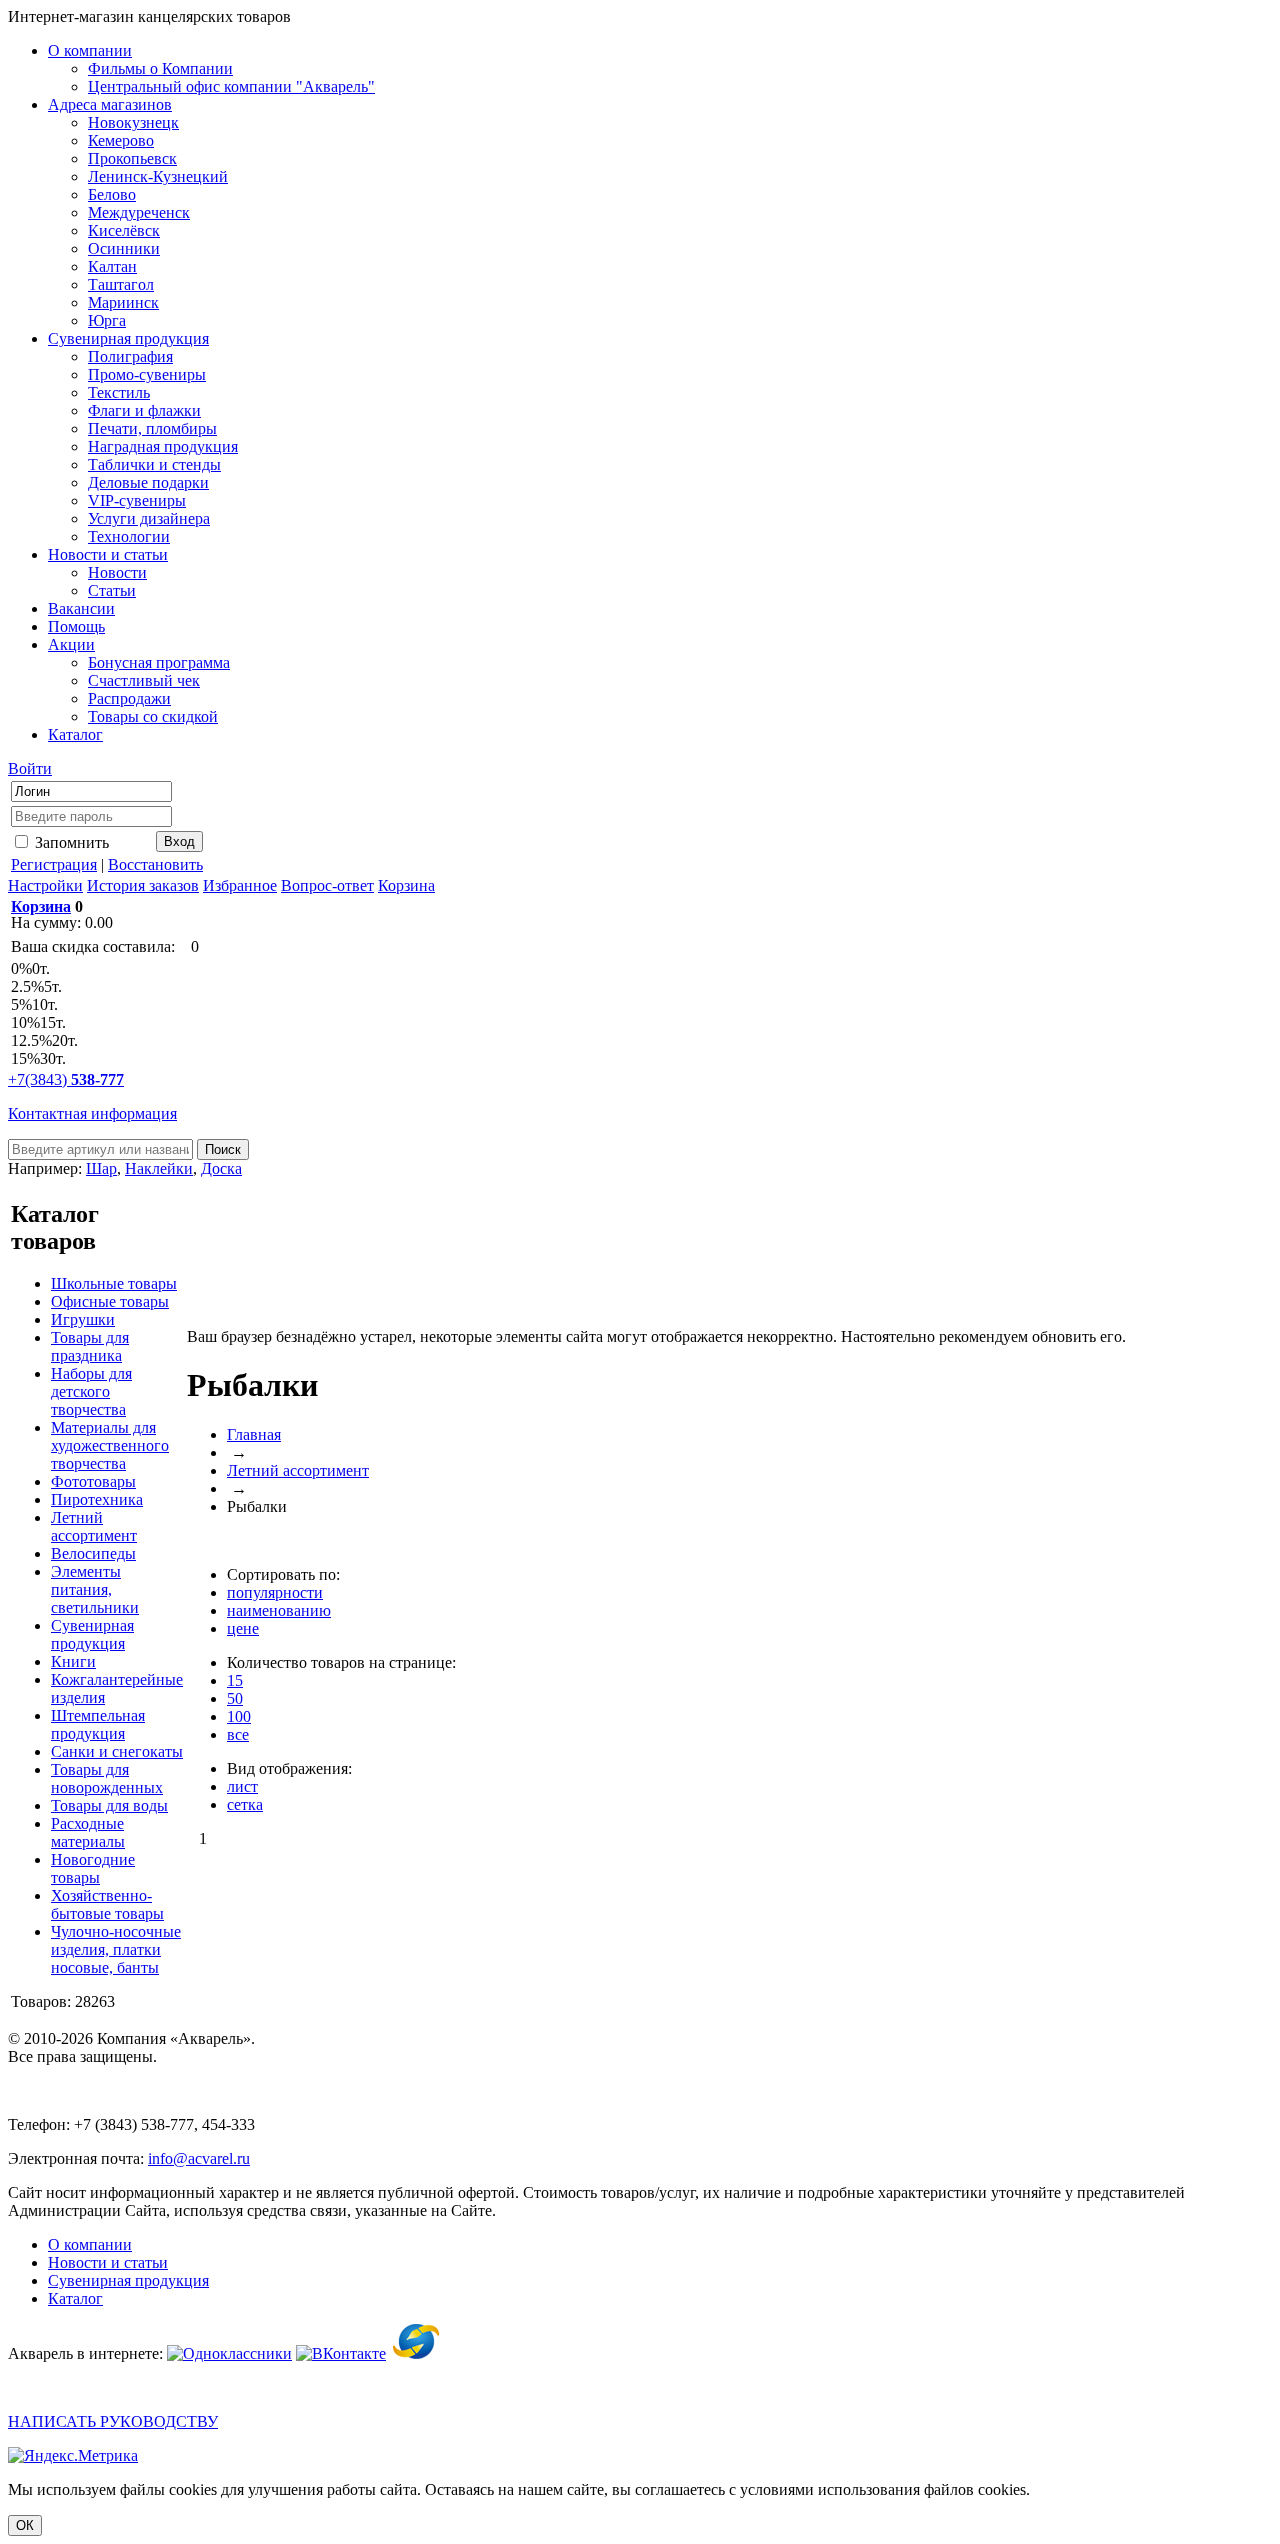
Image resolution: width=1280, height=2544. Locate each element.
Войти (30, 768)
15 (235, 1680)
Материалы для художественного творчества (110, 1445)
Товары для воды (109, 1805)
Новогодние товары (93, 1868)
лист (242, 1786)
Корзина (406, 885)
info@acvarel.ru (199, 2158)
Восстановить (155, 864)
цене (243, 1628)
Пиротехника (97, 1499)
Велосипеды (93, 1553)
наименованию (279, 1610)
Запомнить (70, 842)
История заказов (143, 885)
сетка (245, 1804)
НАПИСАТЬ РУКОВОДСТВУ (113, 2421)
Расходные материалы (88, 1832)
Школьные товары (114, 1283)
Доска (221, 1168)
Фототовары (93, 1481)
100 (239, 1716)
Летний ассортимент (94, 1526)
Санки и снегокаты (117, 1751)
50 (235, 1698)
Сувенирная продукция (92, 1634)
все (238, 1734)
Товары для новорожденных (107, 1778)
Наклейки (159, 1168)
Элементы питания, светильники (95, 1589)
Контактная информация (92, 1113)
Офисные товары (110, 1301)
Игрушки (83, 1319)
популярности (275, 1592)
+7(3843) (66, 1079)
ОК (25, 2525)
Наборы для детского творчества (91, 1391)
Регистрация (54, 864)
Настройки (45, 885)
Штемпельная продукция (98, 1724)
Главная (254, 1434)
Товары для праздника (90, 1346)
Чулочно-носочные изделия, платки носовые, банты (116, 1949)
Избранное (240, 885)
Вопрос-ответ (327, 885)
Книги (73, 1661)
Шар (101, 1168)
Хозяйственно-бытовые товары (107, 1904)
